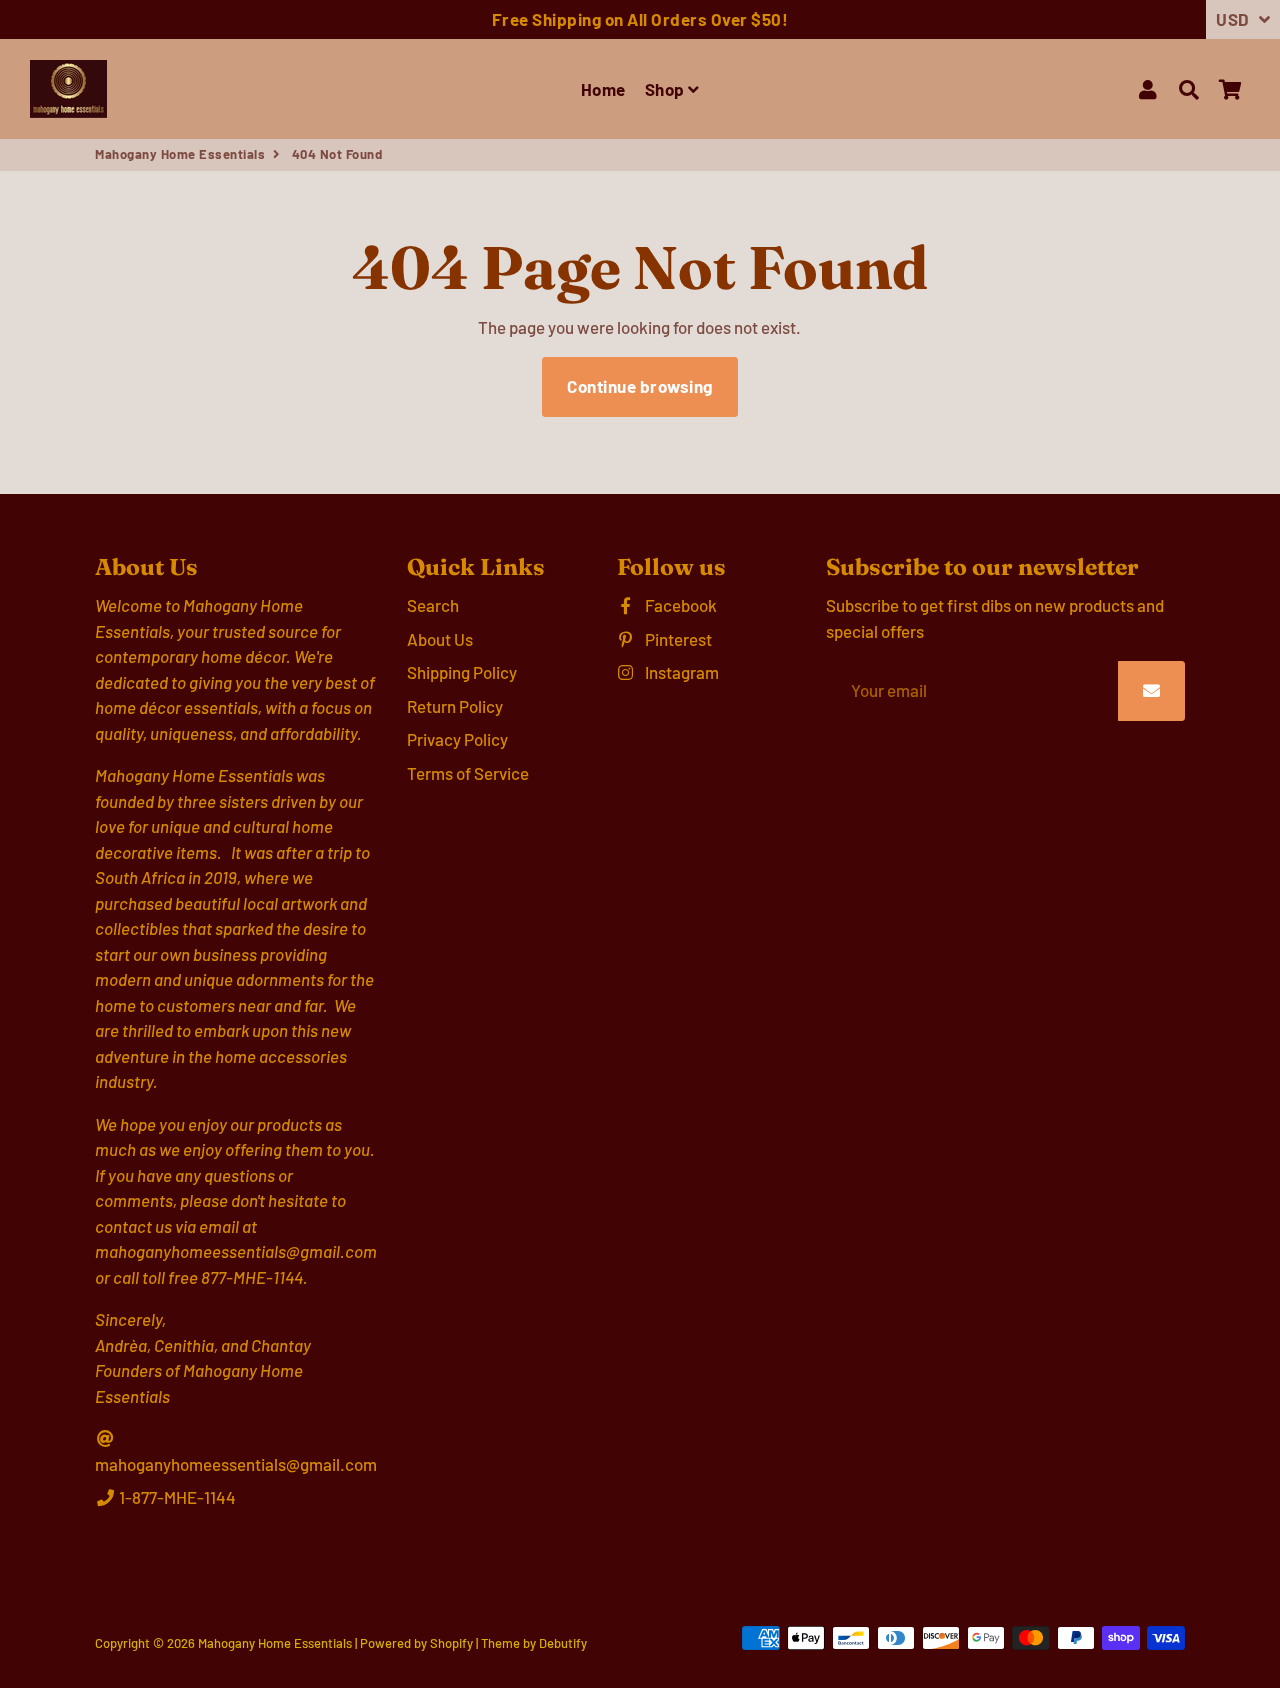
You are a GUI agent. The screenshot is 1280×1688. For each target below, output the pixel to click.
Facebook (679, 605)
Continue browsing (640, 386)
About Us (440, 639)
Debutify (563, 1643)
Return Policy (455, 706)
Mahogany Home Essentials (180, 154)
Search (433, 605)
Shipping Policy (462, 672)
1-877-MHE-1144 (176, 1497)
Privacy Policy (457, 739)
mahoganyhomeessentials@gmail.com (236, 1464)
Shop (667, 89)
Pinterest (677, 639)
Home (603, 89)
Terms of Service (468, 773)
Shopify (451, 1643)
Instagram (680, 672)
